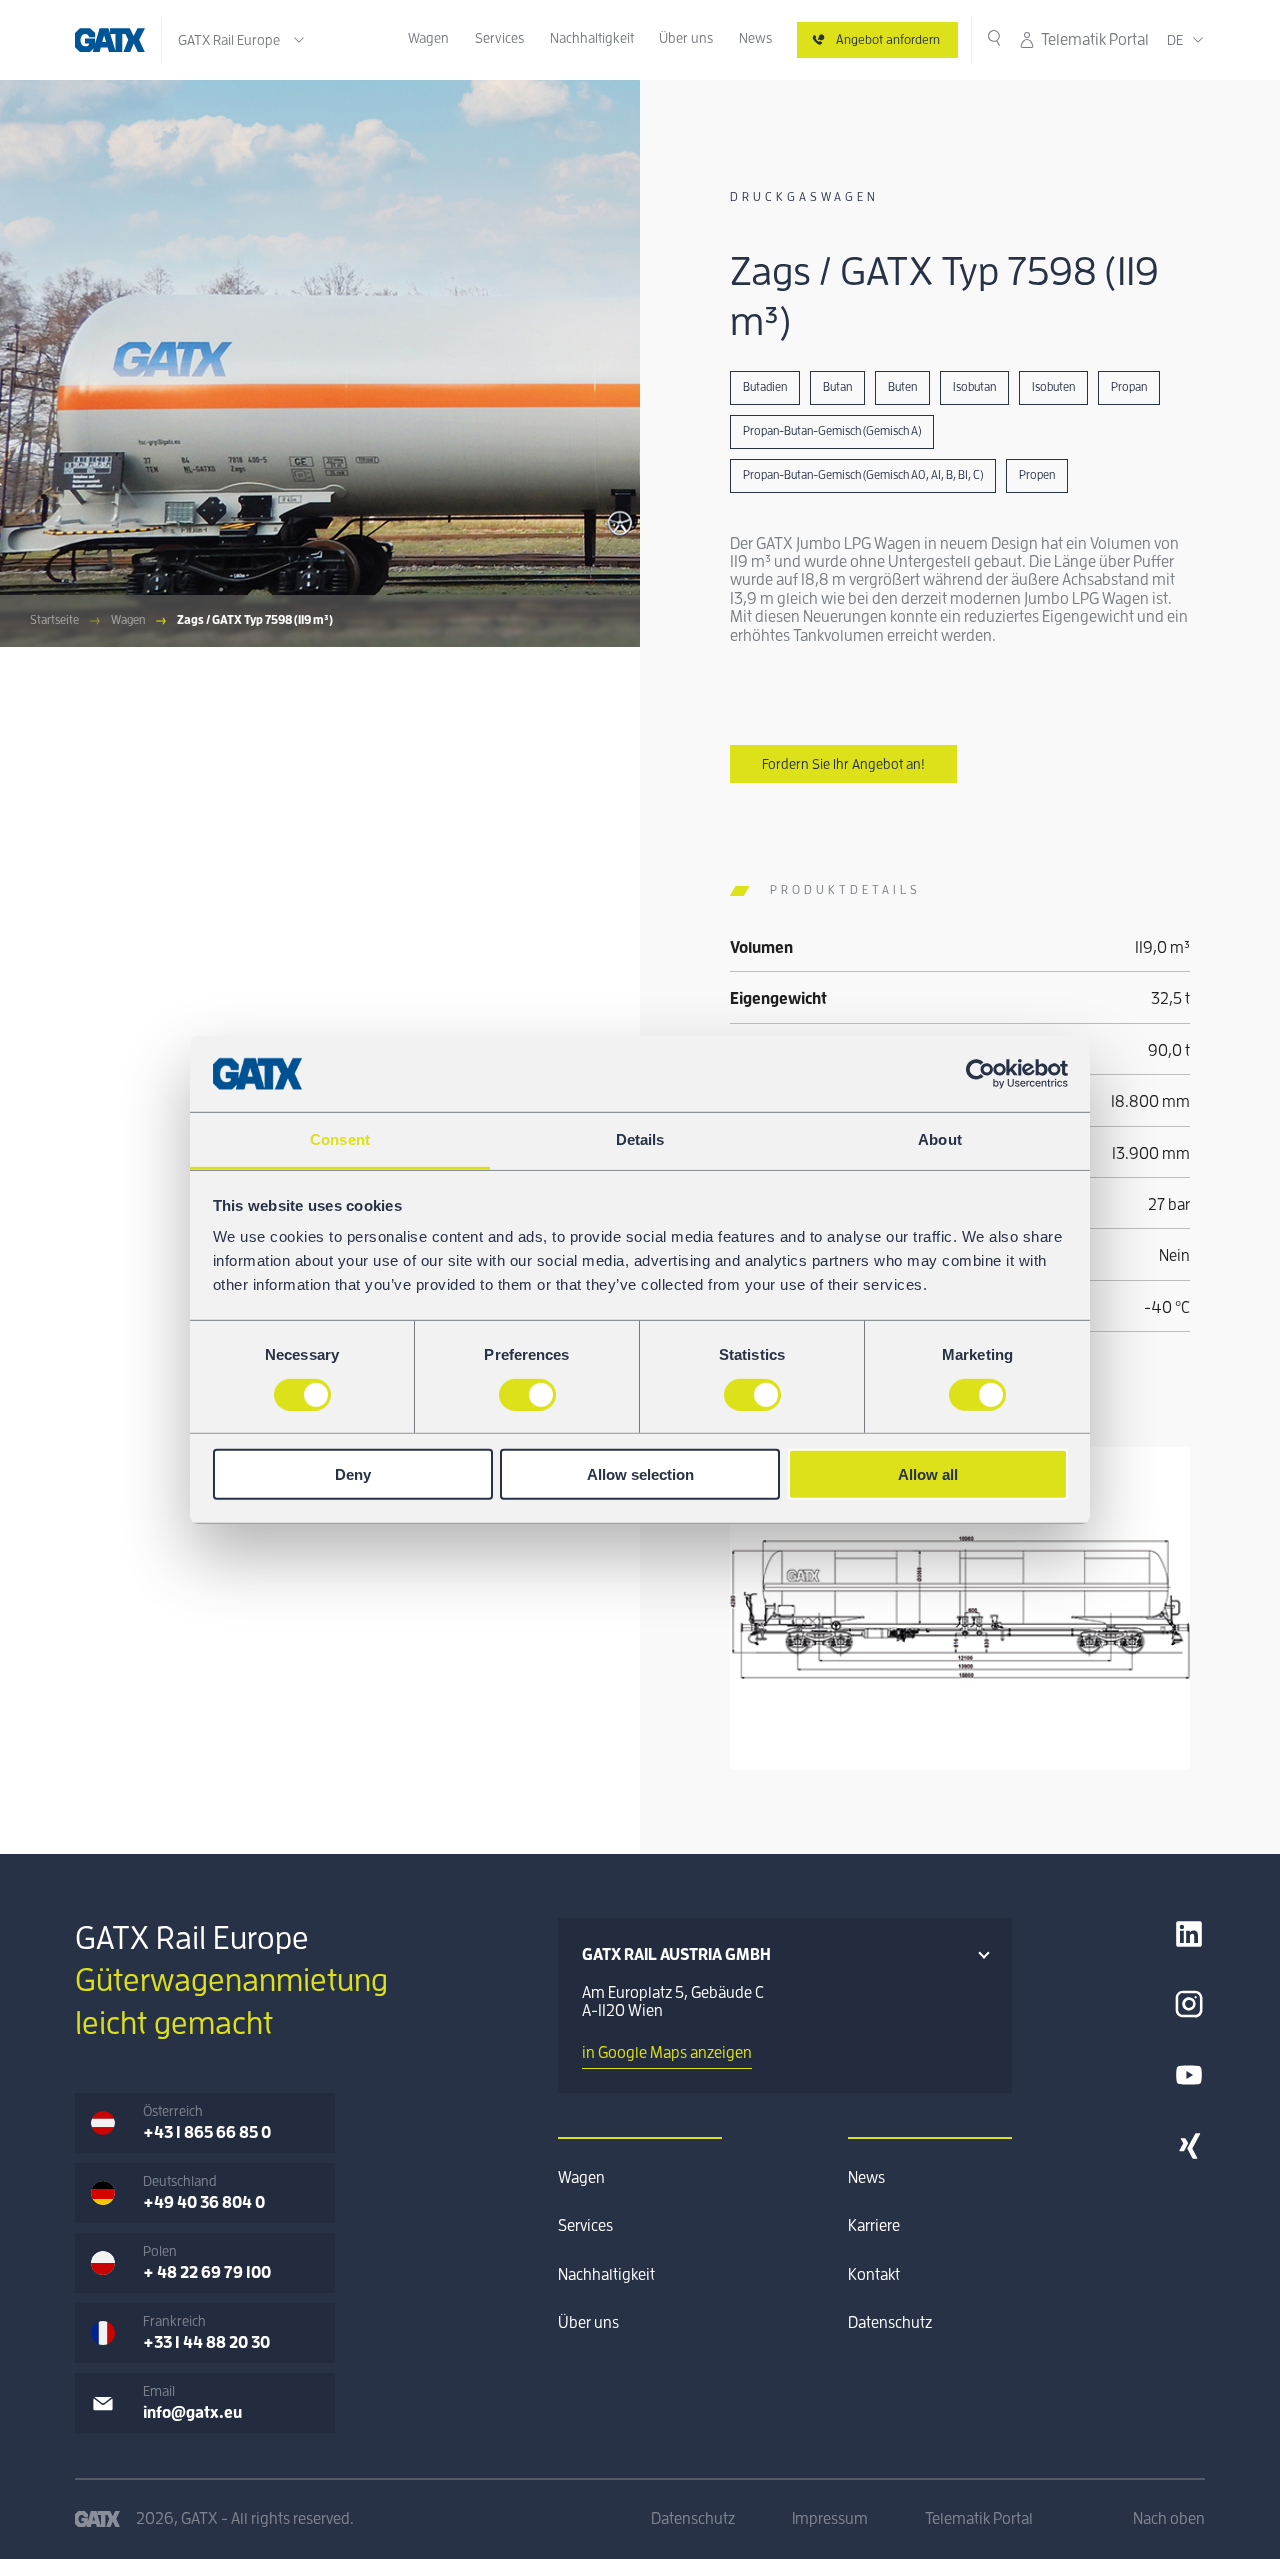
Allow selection (640, 1474)
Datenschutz (890, 2323)
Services (499, 38)
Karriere (874, 2226)
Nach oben (1169, 2519)
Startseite (54, 620)
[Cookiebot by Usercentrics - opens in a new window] (980, 1074)
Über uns (686, 38)
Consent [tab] (340, 1139)
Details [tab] (640, 1139)
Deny (353, 1474)
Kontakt (874, 2275)
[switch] (527, 1394)
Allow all (928, 1474)
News (755, 38)
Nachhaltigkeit (592, 38)
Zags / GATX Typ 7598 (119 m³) (255, 620)
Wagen (428, 38)
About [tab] (940, 1139)
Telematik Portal (1095, 40)
